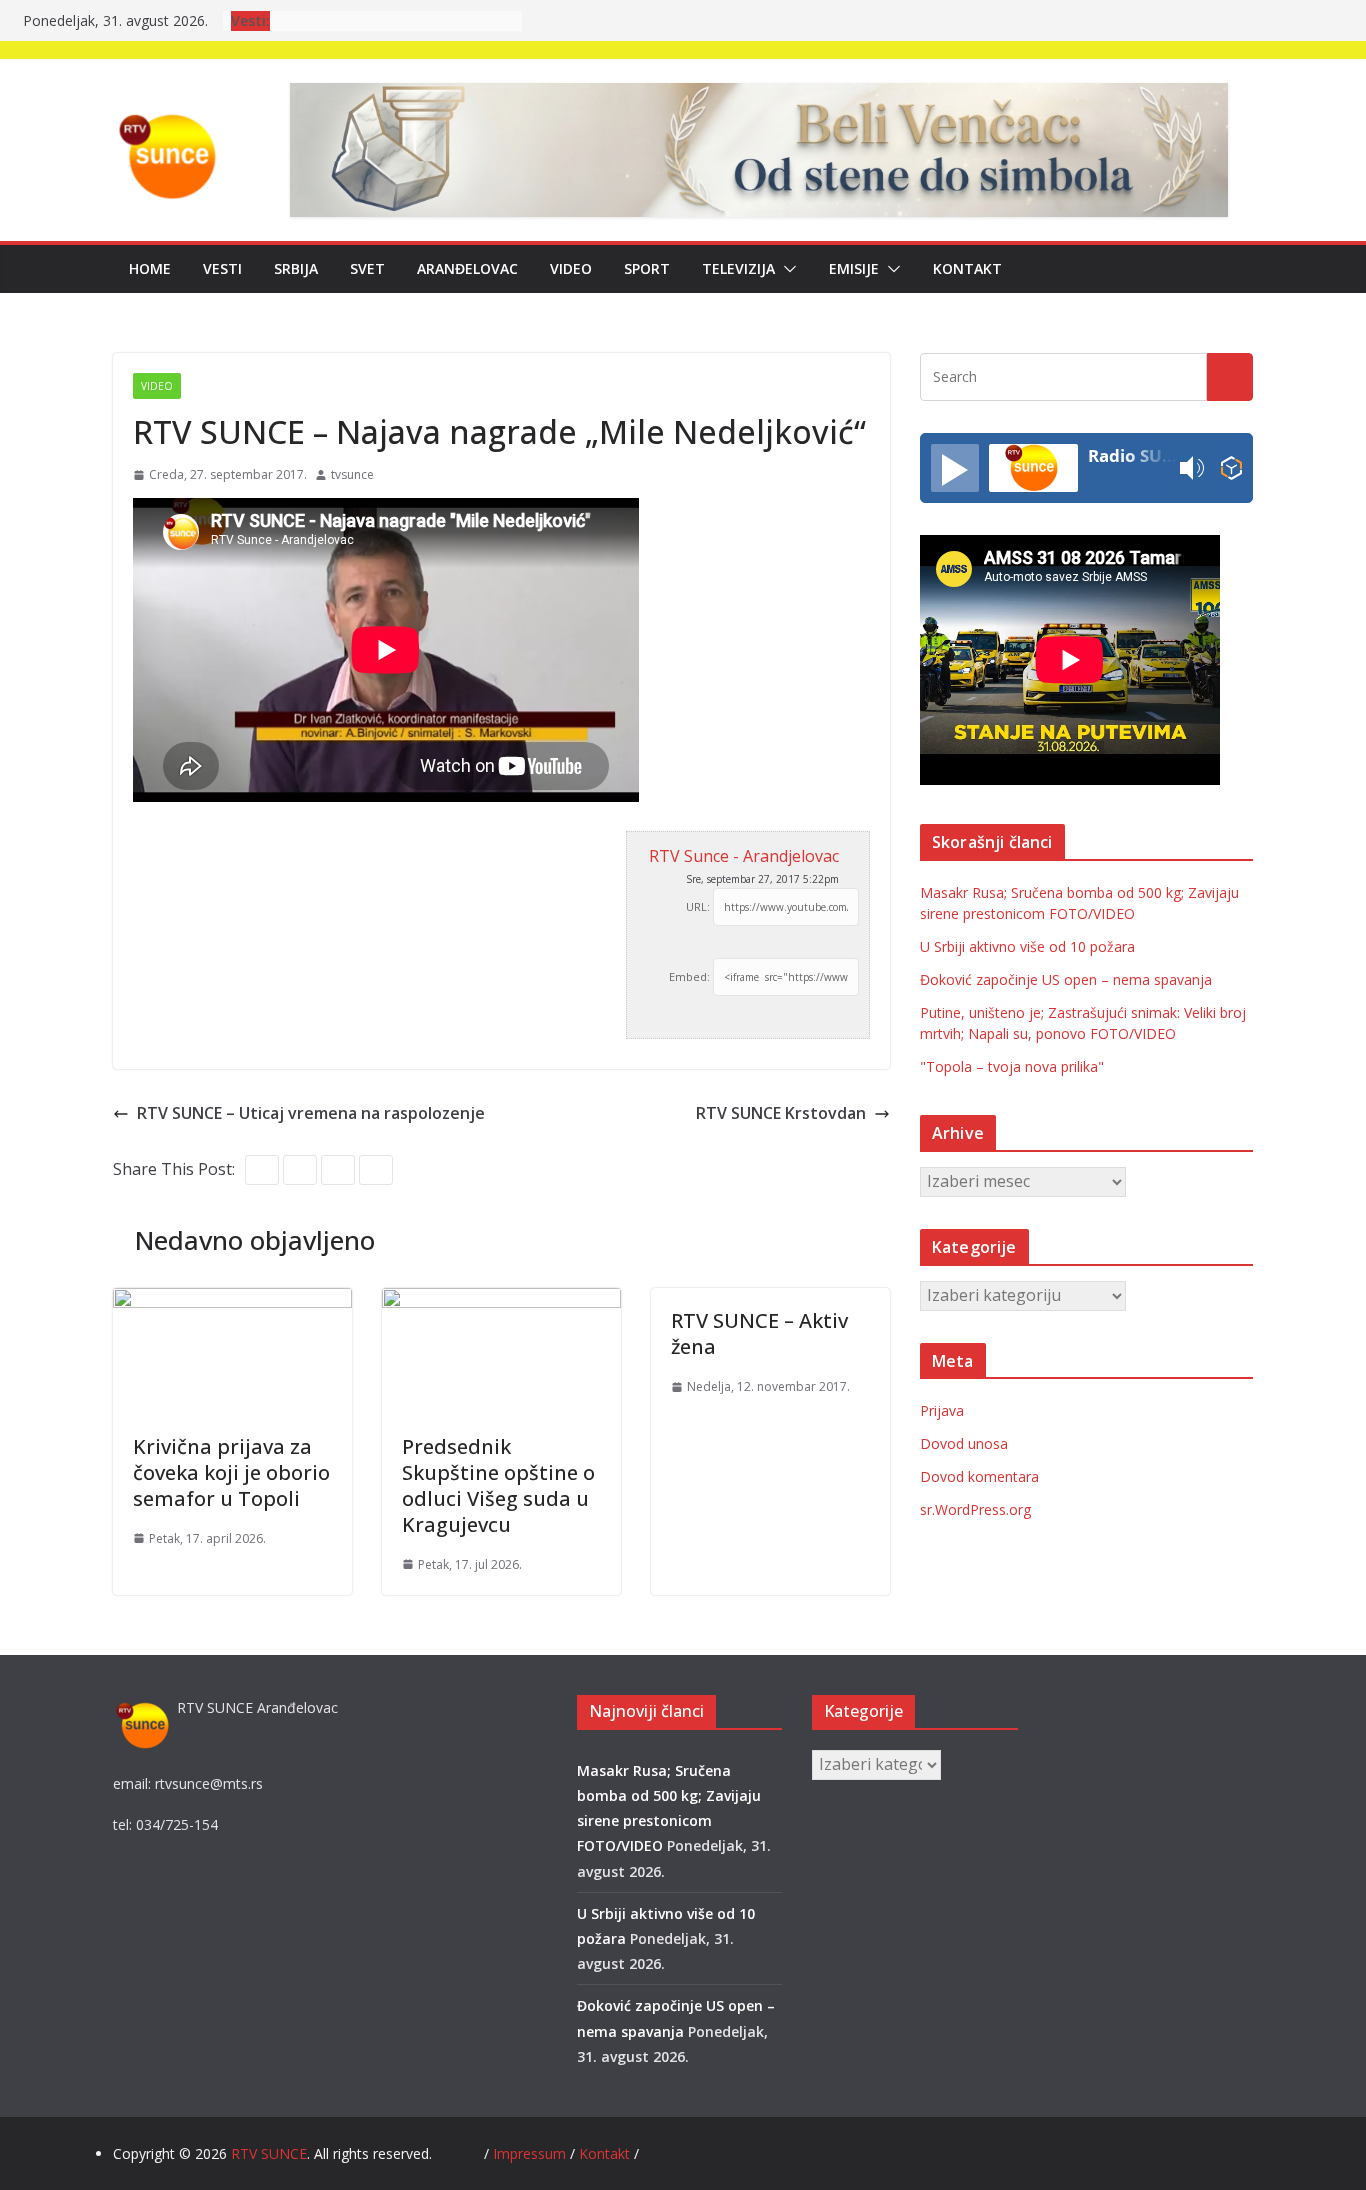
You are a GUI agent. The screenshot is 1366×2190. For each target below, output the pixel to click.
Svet (367, 268)
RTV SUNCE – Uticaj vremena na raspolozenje (311, 1113)
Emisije (854, 268)
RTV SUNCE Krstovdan (781, 1113)
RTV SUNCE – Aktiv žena (759, 1333)
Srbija (296, 268)
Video (571, 268)
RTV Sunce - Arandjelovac (744, 856)
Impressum (531, 2153)
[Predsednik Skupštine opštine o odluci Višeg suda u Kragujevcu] (501, 1302)
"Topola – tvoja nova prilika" (1012, 1066)
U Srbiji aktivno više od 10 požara (1027, 946)
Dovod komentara (979, 1476)
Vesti (222, 268)
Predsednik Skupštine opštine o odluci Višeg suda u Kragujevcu (498, 1485)
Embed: (689, 976)
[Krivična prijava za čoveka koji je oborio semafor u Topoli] (232, 1302)
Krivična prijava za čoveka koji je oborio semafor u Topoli (231, 1472)
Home (150, 268)
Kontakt (967, 268)
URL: (698, 906)
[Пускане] (955, 468)
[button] (786, 269)
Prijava (942, 1410)
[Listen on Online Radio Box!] (1231, 468)
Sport (647, 268)
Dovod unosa (964, 1443)
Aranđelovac (467, 268)
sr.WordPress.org (975, 1509)
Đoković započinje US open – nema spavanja (1066, 979)
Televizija (738, 268)
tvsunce (352, 474)
